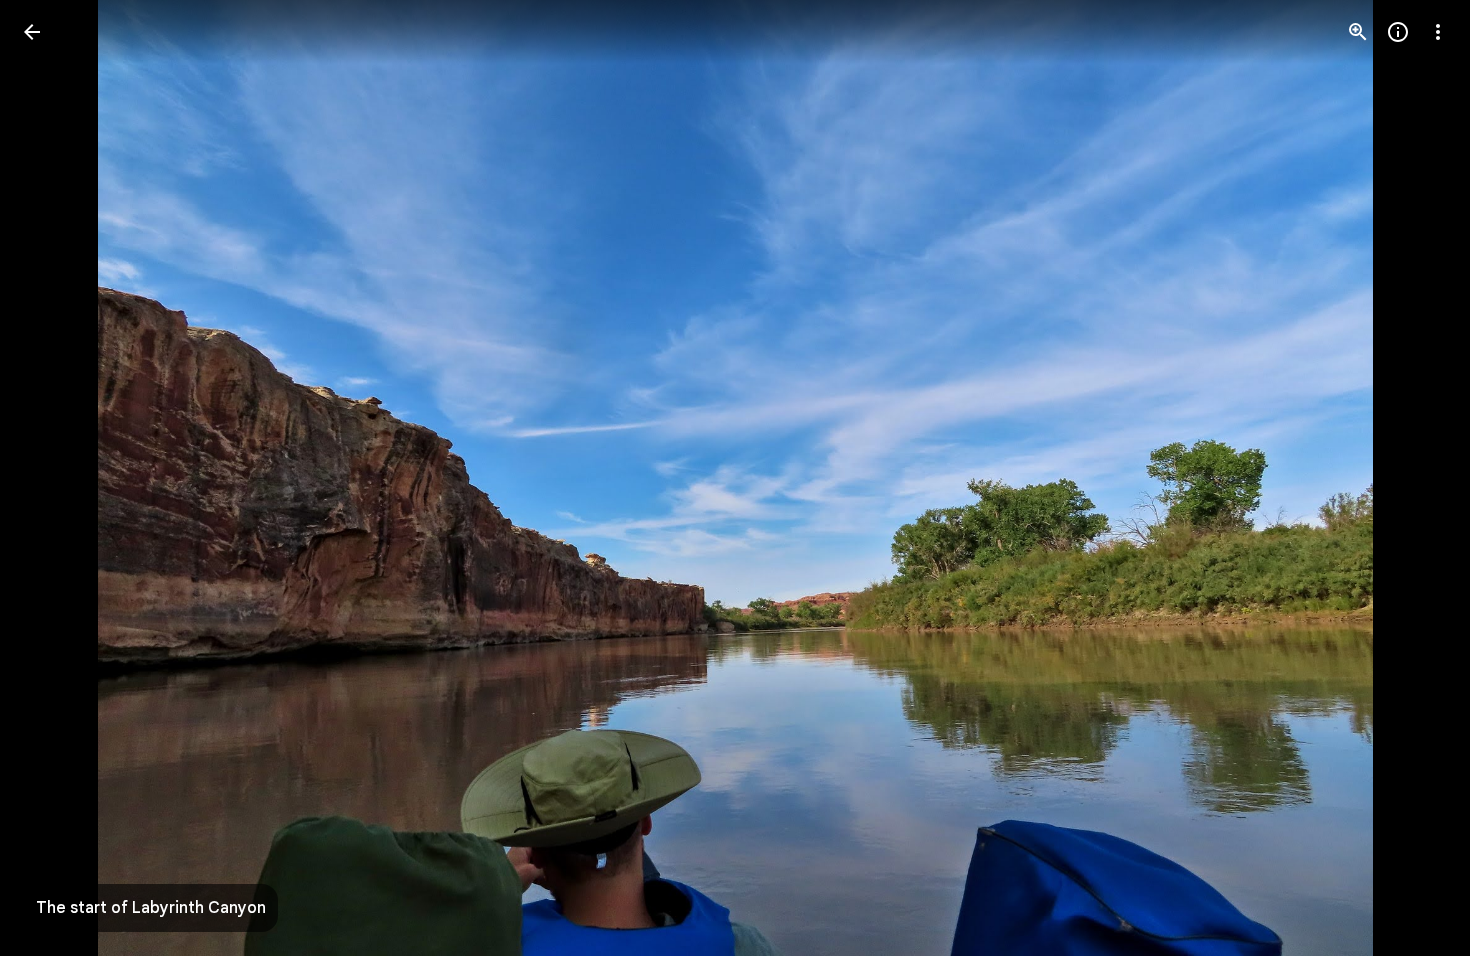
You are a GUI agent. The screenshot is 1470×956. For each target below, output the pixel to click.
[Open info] (1398, 32)
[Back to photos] (32, 32)
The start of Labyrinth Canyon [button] (151, 908)
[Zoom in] (1358, 32)
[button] (56, 478)
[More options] (1438, 32)
